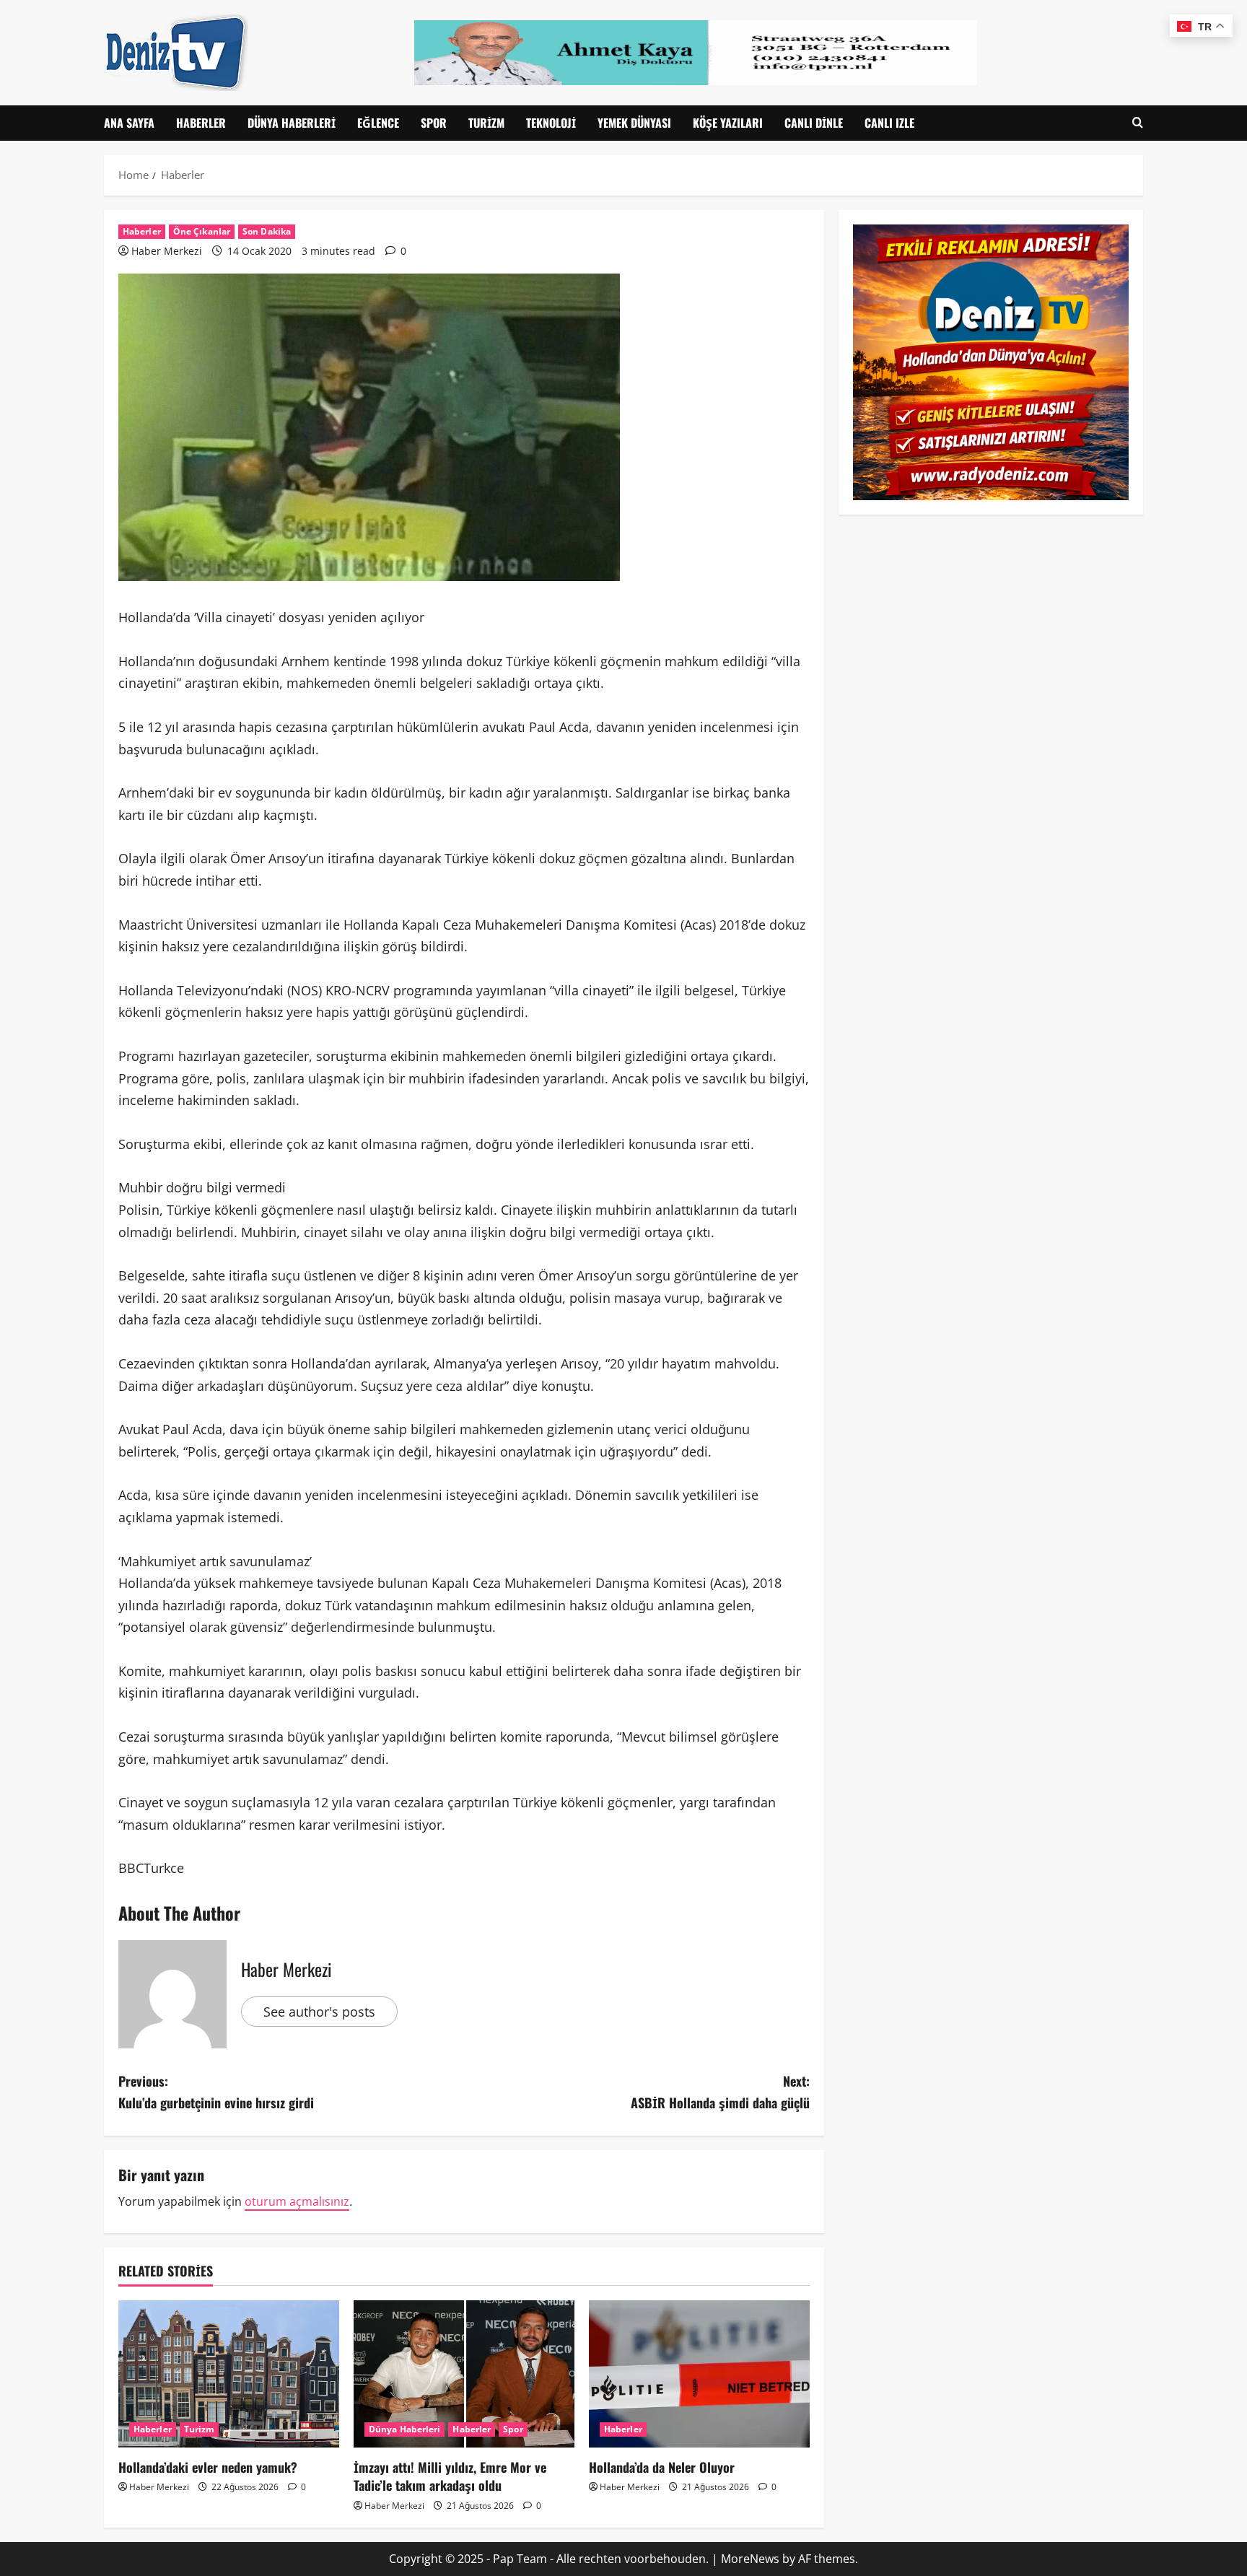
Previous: (216, 2092)
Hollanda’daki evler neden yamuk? (208, 2467)
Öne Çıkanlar (202, 231)
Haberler (201, 123)
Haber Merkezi (167, 251)
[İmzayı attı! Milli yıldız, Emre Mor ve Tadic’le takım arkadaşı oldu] (464, 2374)
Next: (720, 2092)
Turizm (486, 123)
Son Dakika (267, 231)
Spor (434, 123)
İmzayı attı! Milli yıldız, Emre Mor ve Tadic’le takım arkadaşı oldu (450, 2476)
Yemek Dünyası (634, 123)
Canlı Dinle (814, 123)
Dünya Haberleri (292, 123)
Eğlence (378, 123)
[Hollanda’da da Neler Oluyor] (699, 2374)
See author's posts (319, 2012)
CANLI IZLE (889, 123)
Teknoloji (551, 123)
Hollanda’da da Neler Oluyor (662, 2467)
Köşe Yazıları (728, 123)
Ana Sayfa (129, 123)
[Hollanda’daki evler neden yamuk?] (229, 2374)
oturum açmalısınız (297, 2201)
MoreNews (750, 2559)
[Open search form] (1138, 123)
